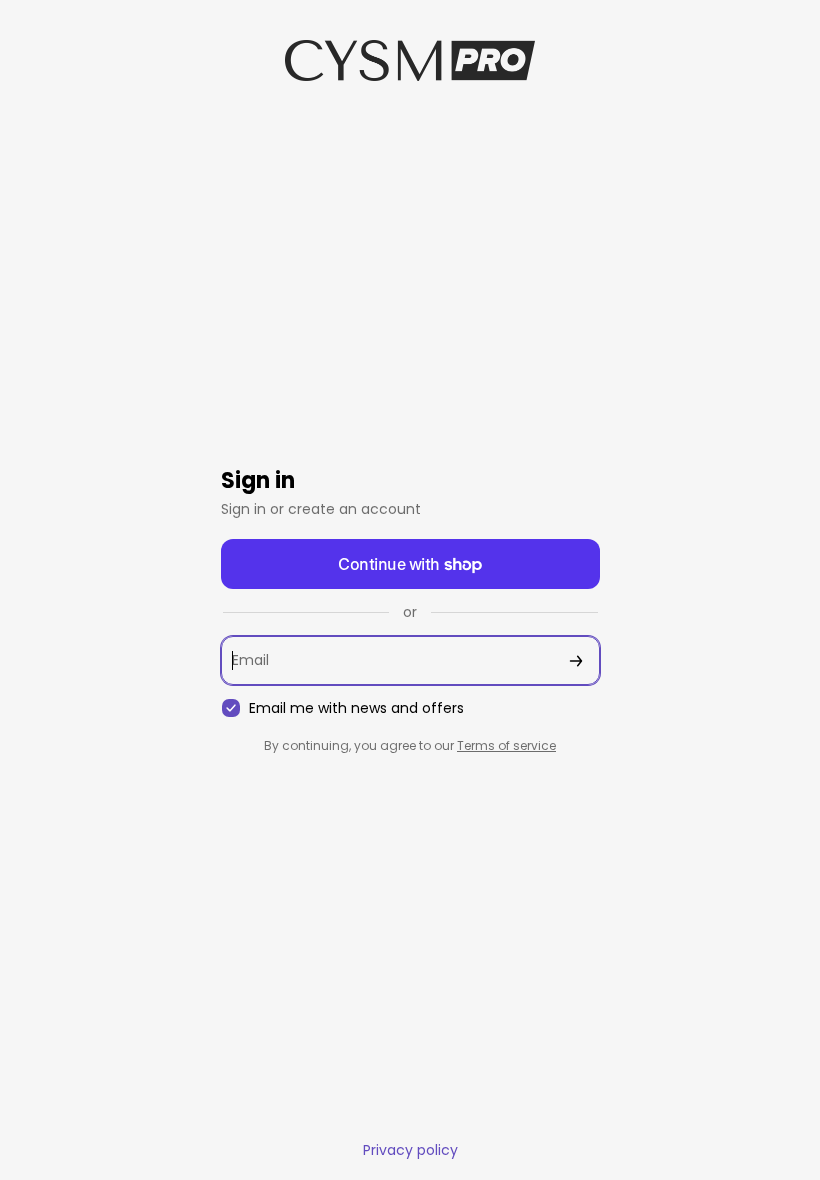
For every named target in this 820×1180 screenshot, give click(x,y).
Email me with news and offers (356, 708)
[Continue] (576, 660)
